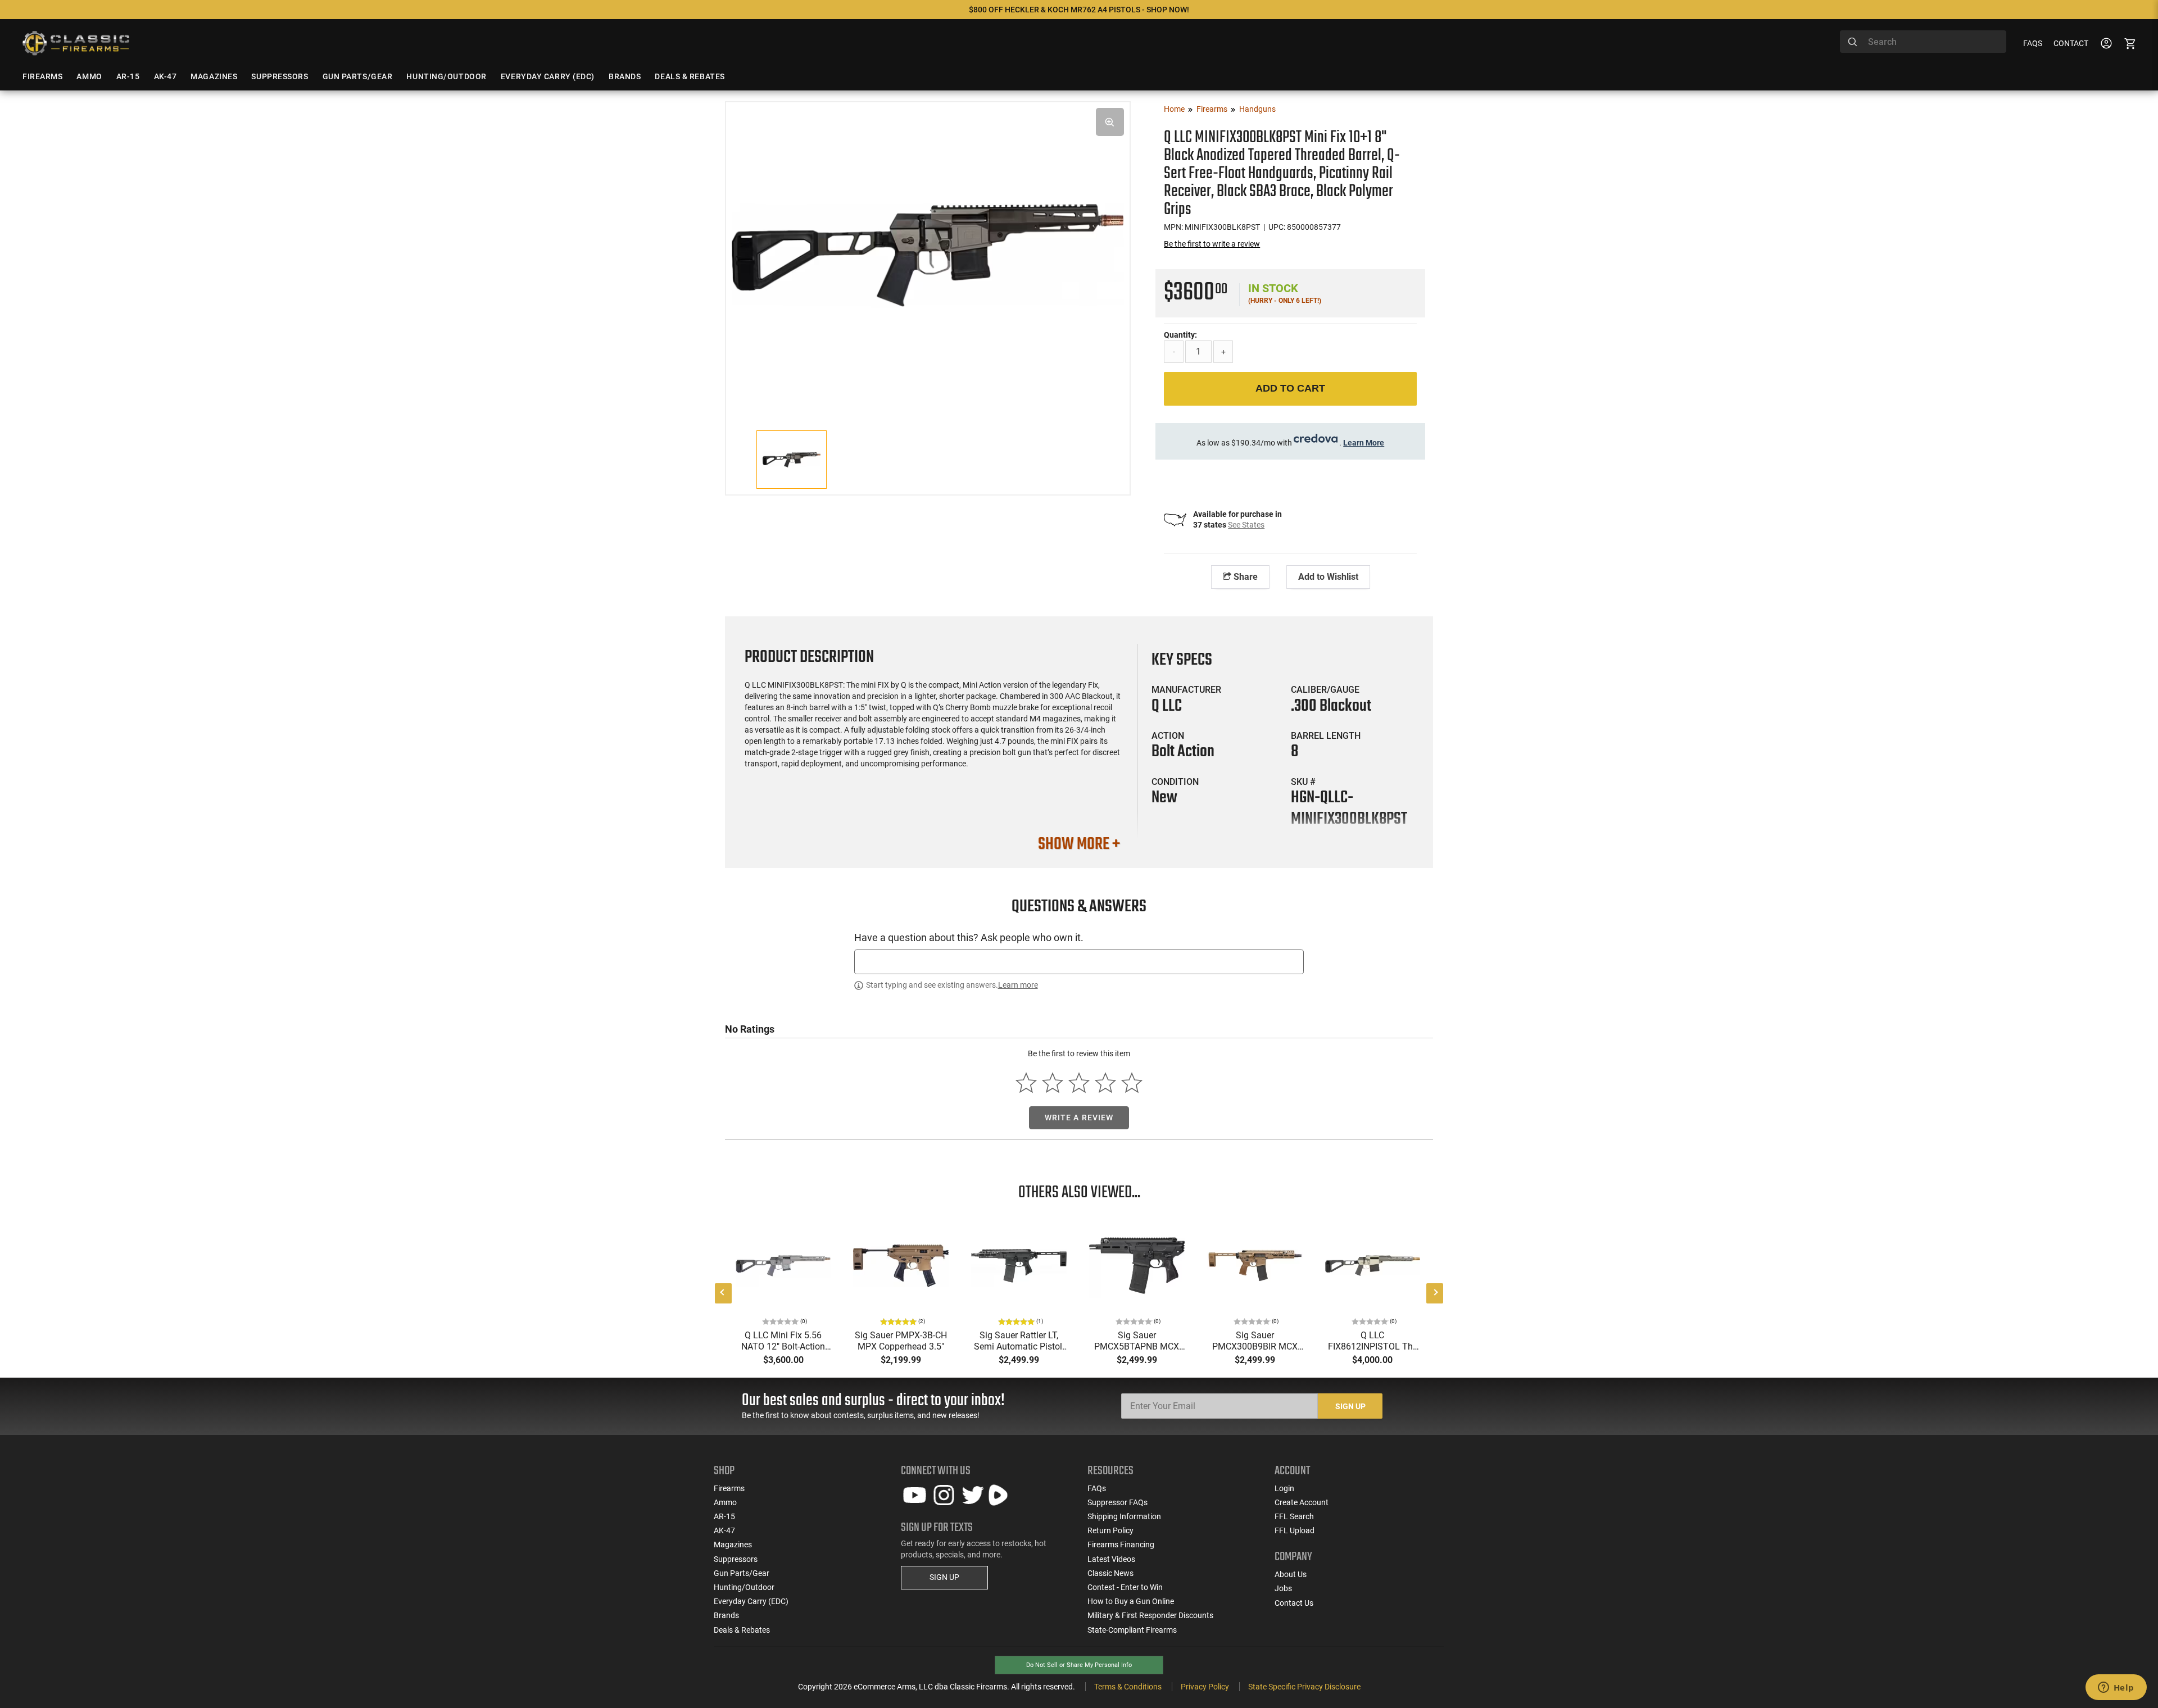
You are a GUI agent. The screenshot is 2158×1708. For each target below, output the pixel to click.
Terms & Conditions (1128, 1687)
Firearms (1212, 109)
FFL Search (1294, 1516)
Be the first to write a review (1212, 244)
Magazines (733, 1545)
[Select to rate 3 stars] (1079, 1083)
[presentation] (723, 1293)
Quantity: (1180, 335)
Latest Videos (1111, 1559)
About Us (1291, 1574)
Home (1174, 109)
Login (1284, 1488)
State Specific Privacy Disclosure (1304, 1687)
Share (1245, 577)
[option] (928, 254)
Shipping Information (1124, 1516)
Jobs (1283, 1588)
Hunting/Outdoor (744, 1587)
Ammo (725, 1502)
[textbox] (1079, 962)
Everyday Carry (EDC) (751, 1601)
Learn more (1018, 985)
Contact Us (1294, 1603)
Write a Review (1079, 1118)
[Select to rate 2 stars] (1053, 1083)
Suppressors (736, 1559)
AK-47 (724, 1530)
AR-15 (724, 1516)
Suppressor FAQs (1117, 1502)
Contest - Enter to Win (1125, 1587)
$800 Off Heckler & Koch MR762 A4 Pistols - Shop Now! (1079, 10)
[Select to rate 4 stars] (1105, 1083)
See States (1246, 525)
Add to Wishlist (1328, 577)
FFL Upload (1295, 1530)
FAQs (2033, 43)
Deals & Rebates (742, 1630)
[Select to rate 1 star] (1026, 1083)
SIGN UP (944, 1577)
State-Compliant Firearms (1132, 1630)
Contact (2071, 43)
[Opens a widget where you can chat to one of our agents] (2116, 1688)
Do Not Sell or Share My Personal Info (1079, 1665)
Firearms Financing (1121, 1545)
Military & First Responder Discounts (1150, 1615)
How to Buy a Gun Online (1131, 1601)
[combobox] (1923, 42)
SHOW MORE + (1079, 844)
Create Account (1302, 1502)
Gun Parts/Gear (742, 1573)
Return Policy (1110, 1530)
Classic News (1110, 1573)
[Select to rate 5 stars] (1132, 1083)
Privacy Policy (1205, 1687)
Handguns (1257, 109)
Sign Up (1350, 1406)
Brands (726, 1615)
